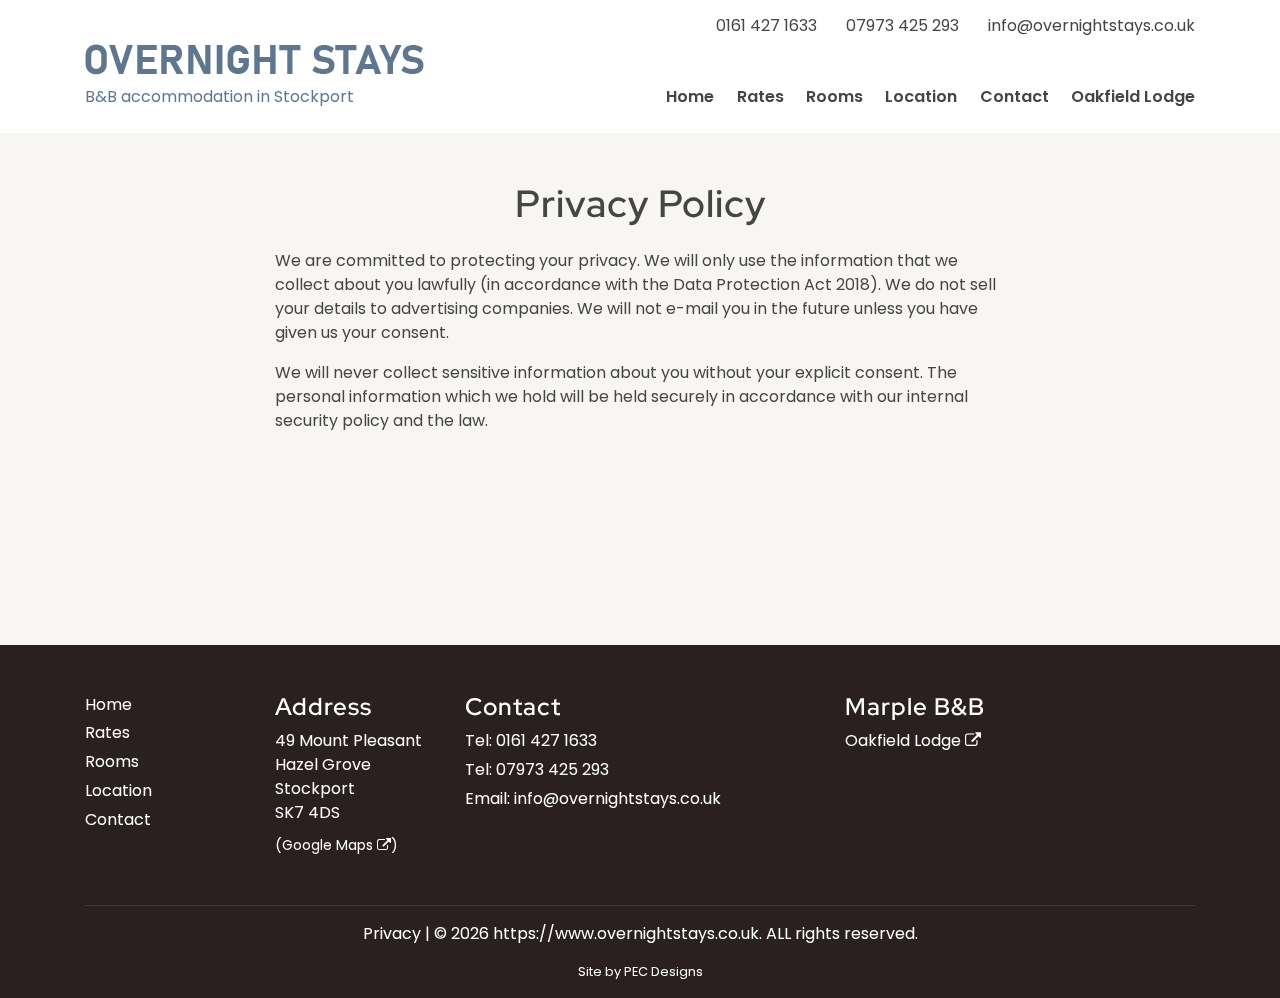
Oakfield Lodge (1133, 96)
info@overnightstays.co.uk (1091, 25)
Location (921, 96)
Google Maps (329, 845)
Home (690, 96)
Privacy (392, 933)
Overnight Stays (254, 59)
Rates (760, 96)
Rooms (834, 96)
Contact (1014, 96)
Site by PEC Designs (640, 971)
